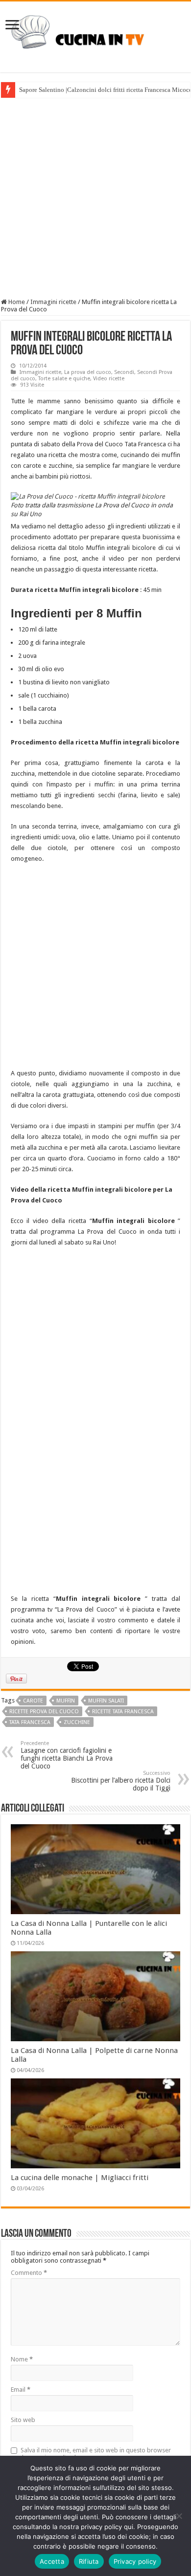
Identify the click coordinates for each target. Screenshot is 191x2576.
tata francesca (30, 1722)
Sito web (23, 2420)
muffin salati (106, 1701)
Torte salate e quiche (64, 379)
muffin (66, 1701)
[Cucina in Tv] (95, 35)
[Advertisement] (95, 198)
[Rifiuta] (179, 2516)
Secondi (124, 372)
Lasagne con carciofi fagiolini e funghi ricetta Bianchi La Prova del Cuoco (67, 1755)
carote (33, 1701)
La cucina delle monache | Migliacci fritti (80, 2178)
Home (16, 302)
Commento (29, 2273)
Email (21, 2390)
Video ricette (109, 379)
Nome (22, 2359)
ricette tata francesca (123, 1712)
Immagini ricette (53, 302)
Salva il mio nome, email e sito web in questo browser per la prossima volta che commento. (91, 2454)
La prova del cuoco (88, 372)
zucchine (77, 1722)
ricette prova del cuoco (44, 1712)
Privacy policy (135, 2561)
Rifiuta (89, 2561)
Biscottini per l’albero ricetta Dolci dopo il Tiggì (121, 1781)
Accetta (52, 2561)
